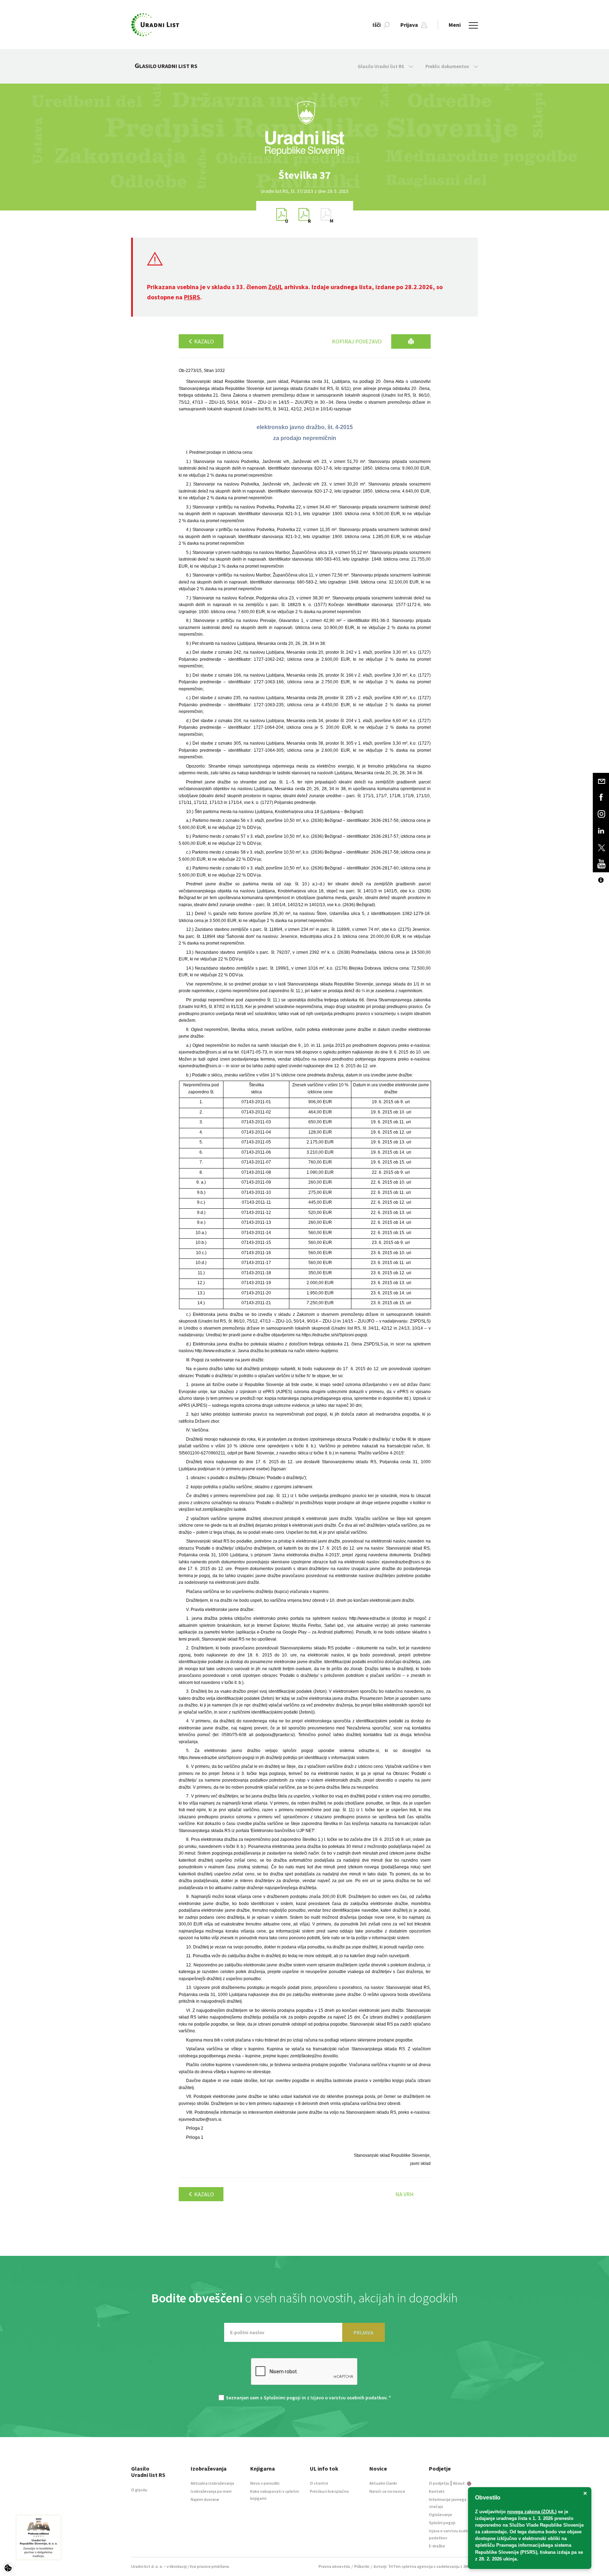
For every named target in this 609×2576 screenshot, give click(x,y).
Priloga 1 (195, 2137)
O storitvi (319, 2483)
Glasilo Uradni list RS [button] (382, 66)
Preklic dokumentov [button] (448, 66)
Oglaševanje (441, 2514)
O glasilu (139, 2490)
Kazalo (204, 341)
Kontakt (437, 2491)
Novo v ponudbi (265, 2483)
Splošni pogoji (442, 2523)
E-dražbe (437, 2546)
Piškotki (362, 2566)
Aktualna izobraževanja (212, 2483)
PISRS (192, 297)
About (459, 2483)
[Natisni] (411, 341)
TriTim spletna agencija (410, 2566)
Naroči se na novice (387, 2491)
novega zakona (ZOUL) (532, 2512)
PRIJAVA (364, 2332)
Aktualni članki (383, 2483)
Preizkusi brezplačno (329, 2491)
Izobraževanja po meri (211, 2491)
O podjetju (439, 2483)
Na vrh (405, 2194)
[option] (304, 175)
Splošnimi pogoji (282, 2398)
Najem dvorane (205, 2499)
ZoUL (275, 287)
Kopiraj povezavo (357, 341)
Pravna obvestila (334, 2566)
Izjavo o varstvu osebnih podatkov (348, 2398)
